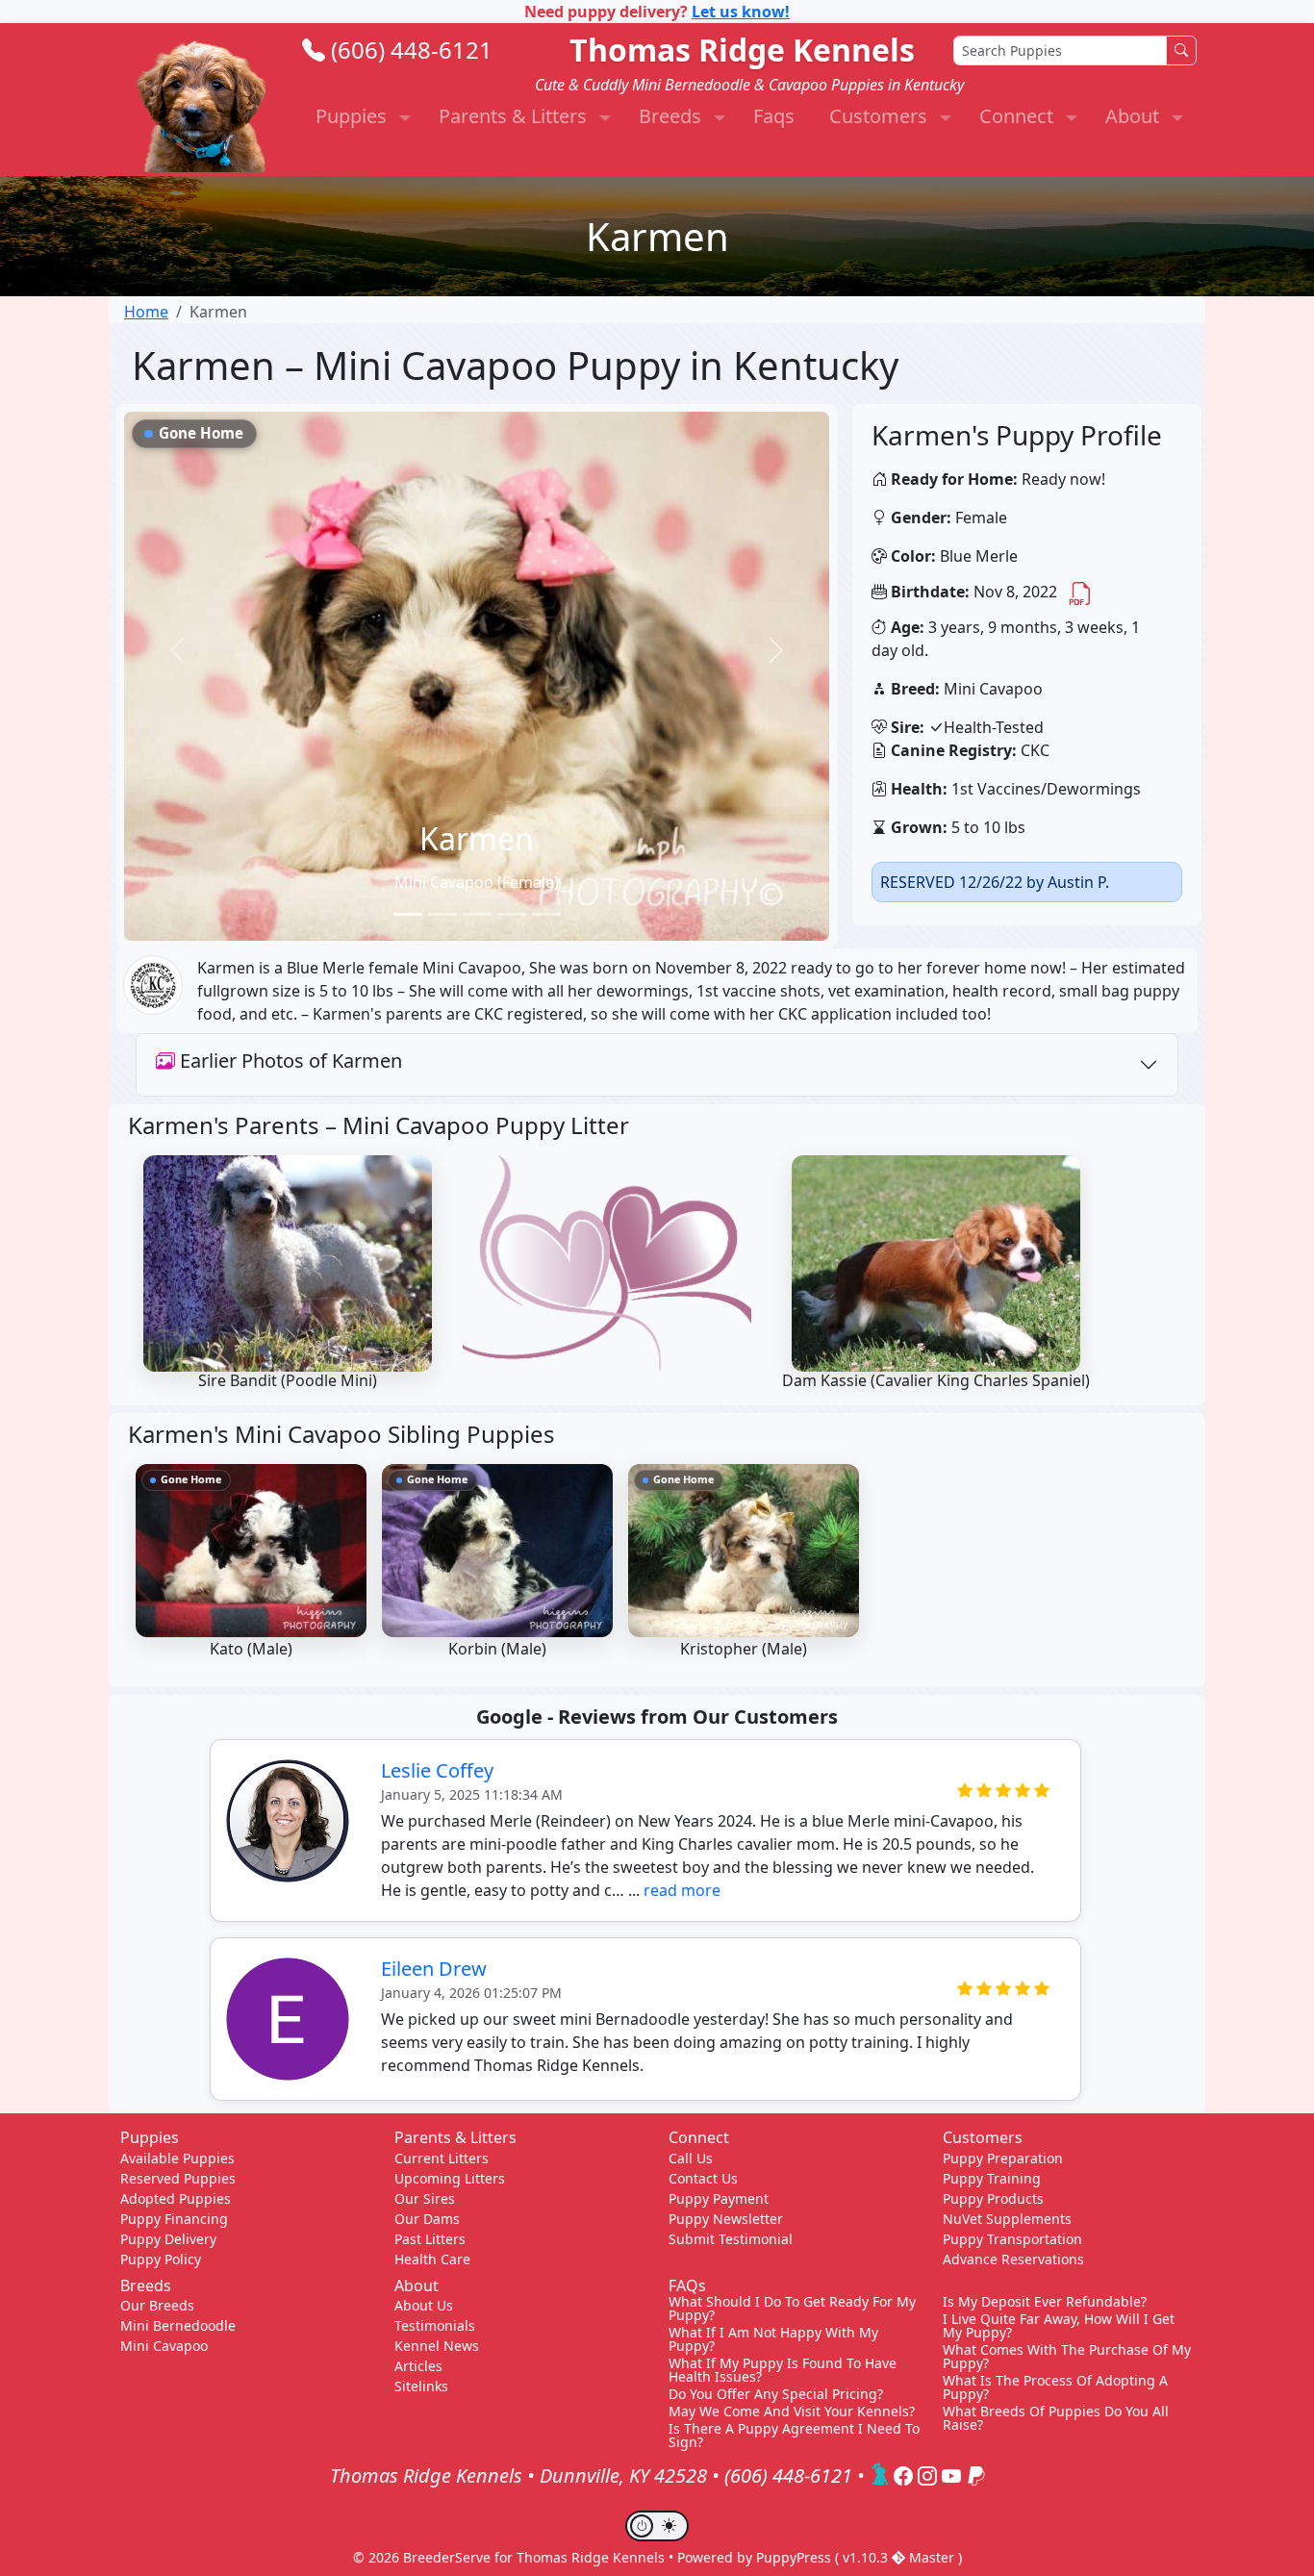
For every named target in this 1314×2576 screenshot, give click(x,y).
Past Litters (430, 2239)
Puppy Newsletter (726, 2219)
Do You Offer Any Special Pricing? (776, 2394)
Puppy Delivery (168, 2239)
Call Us (691, 2158)
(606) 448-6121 (412, 50)
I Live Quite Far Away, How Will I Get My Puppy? (1059, 2326)
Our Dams (427, 2219)
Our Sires (425, 2198)
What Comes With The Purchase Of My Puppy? (1067, 2357)
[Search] (1181, 51)
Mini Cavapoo (164, 2346)
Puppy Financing (174, 2219)
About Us (424, 2305)
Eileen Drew (434, 1969)
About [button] (1135, 116)
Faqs (774, 116)
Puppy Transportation (1012, 2239)
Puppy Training (992, 2178)
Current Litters (442, 2158)
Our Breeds (157, 2305)
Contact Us (703, 2178)
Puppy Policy (161, 2259)
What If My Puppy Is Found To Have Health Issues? (783, 2370)
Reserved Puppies (178, 2178)
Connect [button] (1019, 116)
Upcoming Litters (450, 2178)
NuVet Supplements (1007, 2219)
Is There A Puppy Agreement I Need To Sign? (794, 2436)
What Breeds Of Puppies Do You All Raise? (1056, 2418)
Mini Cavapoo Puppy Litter (486, 1125)
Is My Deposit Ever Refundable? (1045, 2302)
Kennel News (437, 2346)
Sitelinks (421, 2386)
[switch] (657, 2526)
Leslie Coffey (437, 1770)
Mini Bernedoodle (178, 2325)
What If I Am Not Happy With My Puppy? (773, 2339)
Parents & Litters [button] (515, 116)
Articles (418, 2366)
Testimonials (435, 2325)
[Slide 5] (546, 914)
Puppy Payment (719, 2198)
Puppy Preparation (1003, 2158)
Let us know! (741, 12)
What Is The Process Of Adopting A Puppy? (1055, 2387)
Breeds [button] (672, 116)
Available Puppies (177, 2158)
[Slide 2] (442, 914)
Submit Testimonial (731, 2239)
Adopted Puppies (176, 2198)
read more (682, 1890)
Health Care (432, 2259)
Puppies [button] (354, 116)
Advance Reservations (1013, 2259)
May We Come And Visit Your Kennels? (792, 2412)
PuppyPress (796, 2557)
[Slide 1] (408, 914)
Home (146, 312)
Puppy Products (993, 2198)
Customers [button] (881, 116)
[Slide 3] (477, 914)
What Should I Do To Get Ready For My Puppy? (792, 2309)
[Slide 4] (512, 914)
